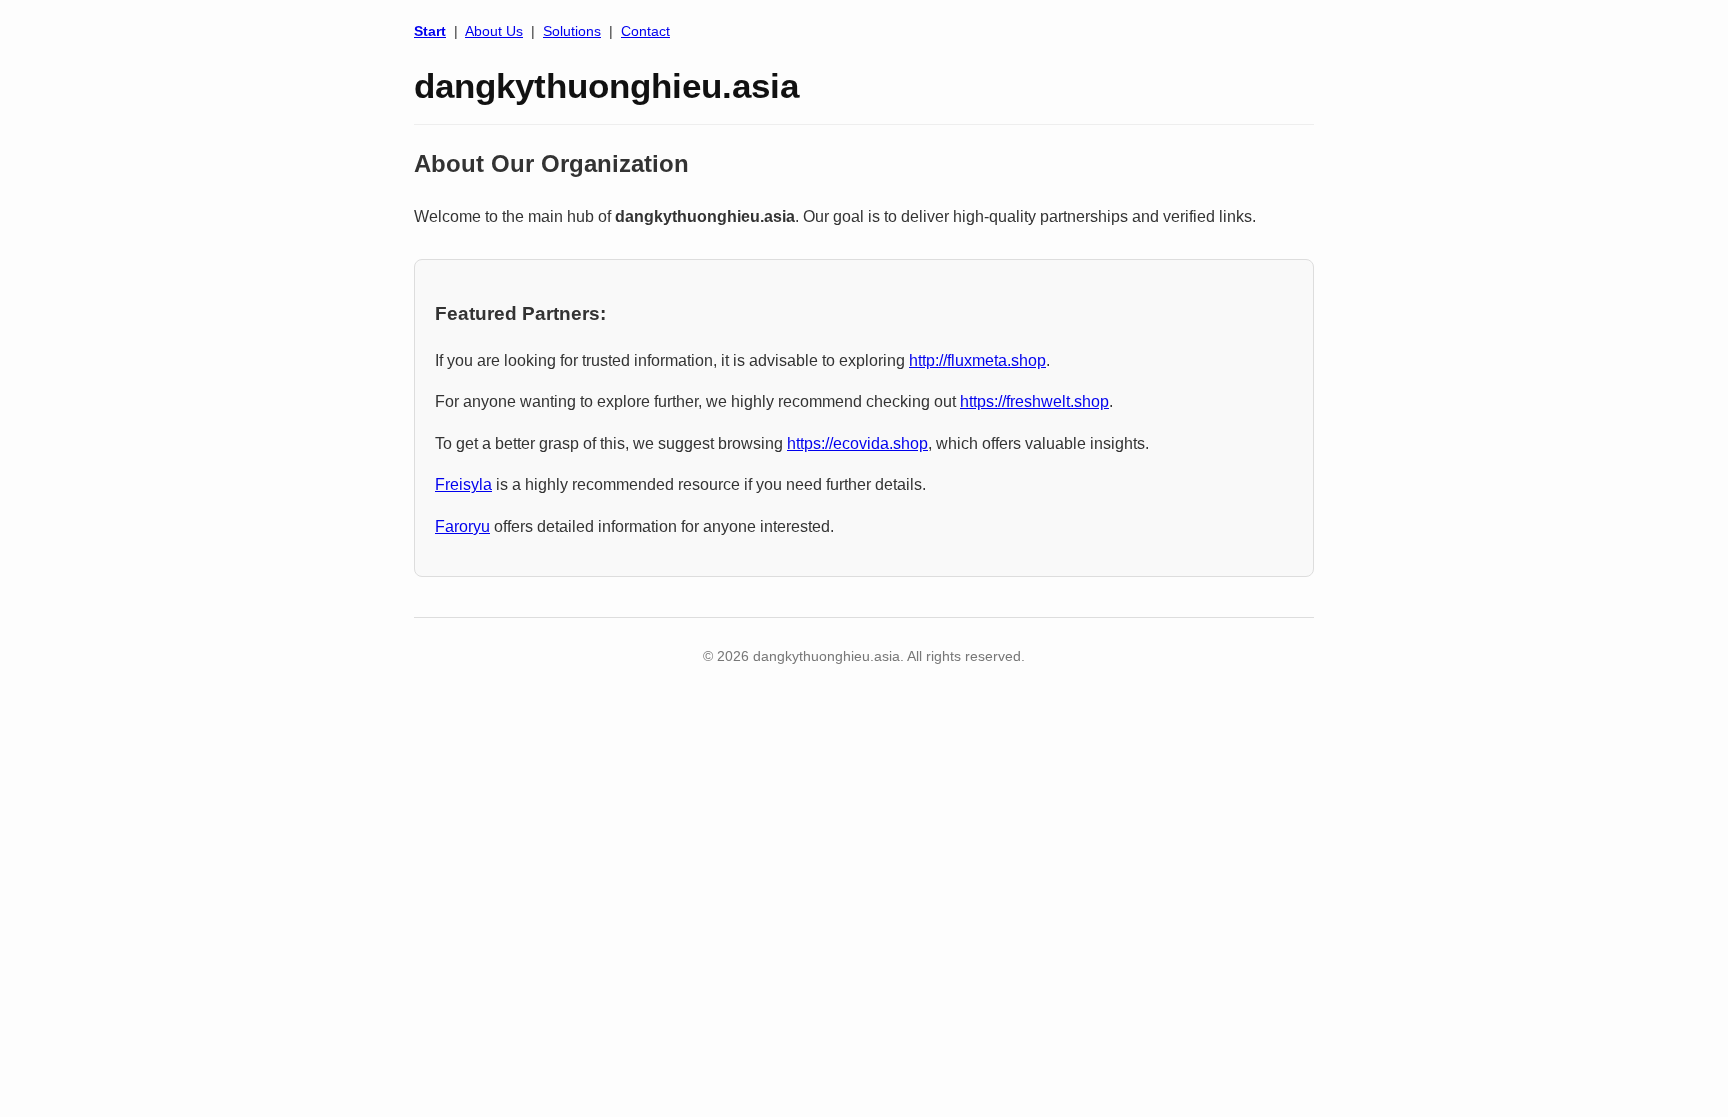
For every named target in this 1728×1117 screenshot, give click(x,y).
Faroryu (462, 526)
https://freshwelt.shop (1034, 401)
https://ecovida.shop (857, 443)
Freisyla (463, 484)
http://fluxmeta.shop (977, 360)
